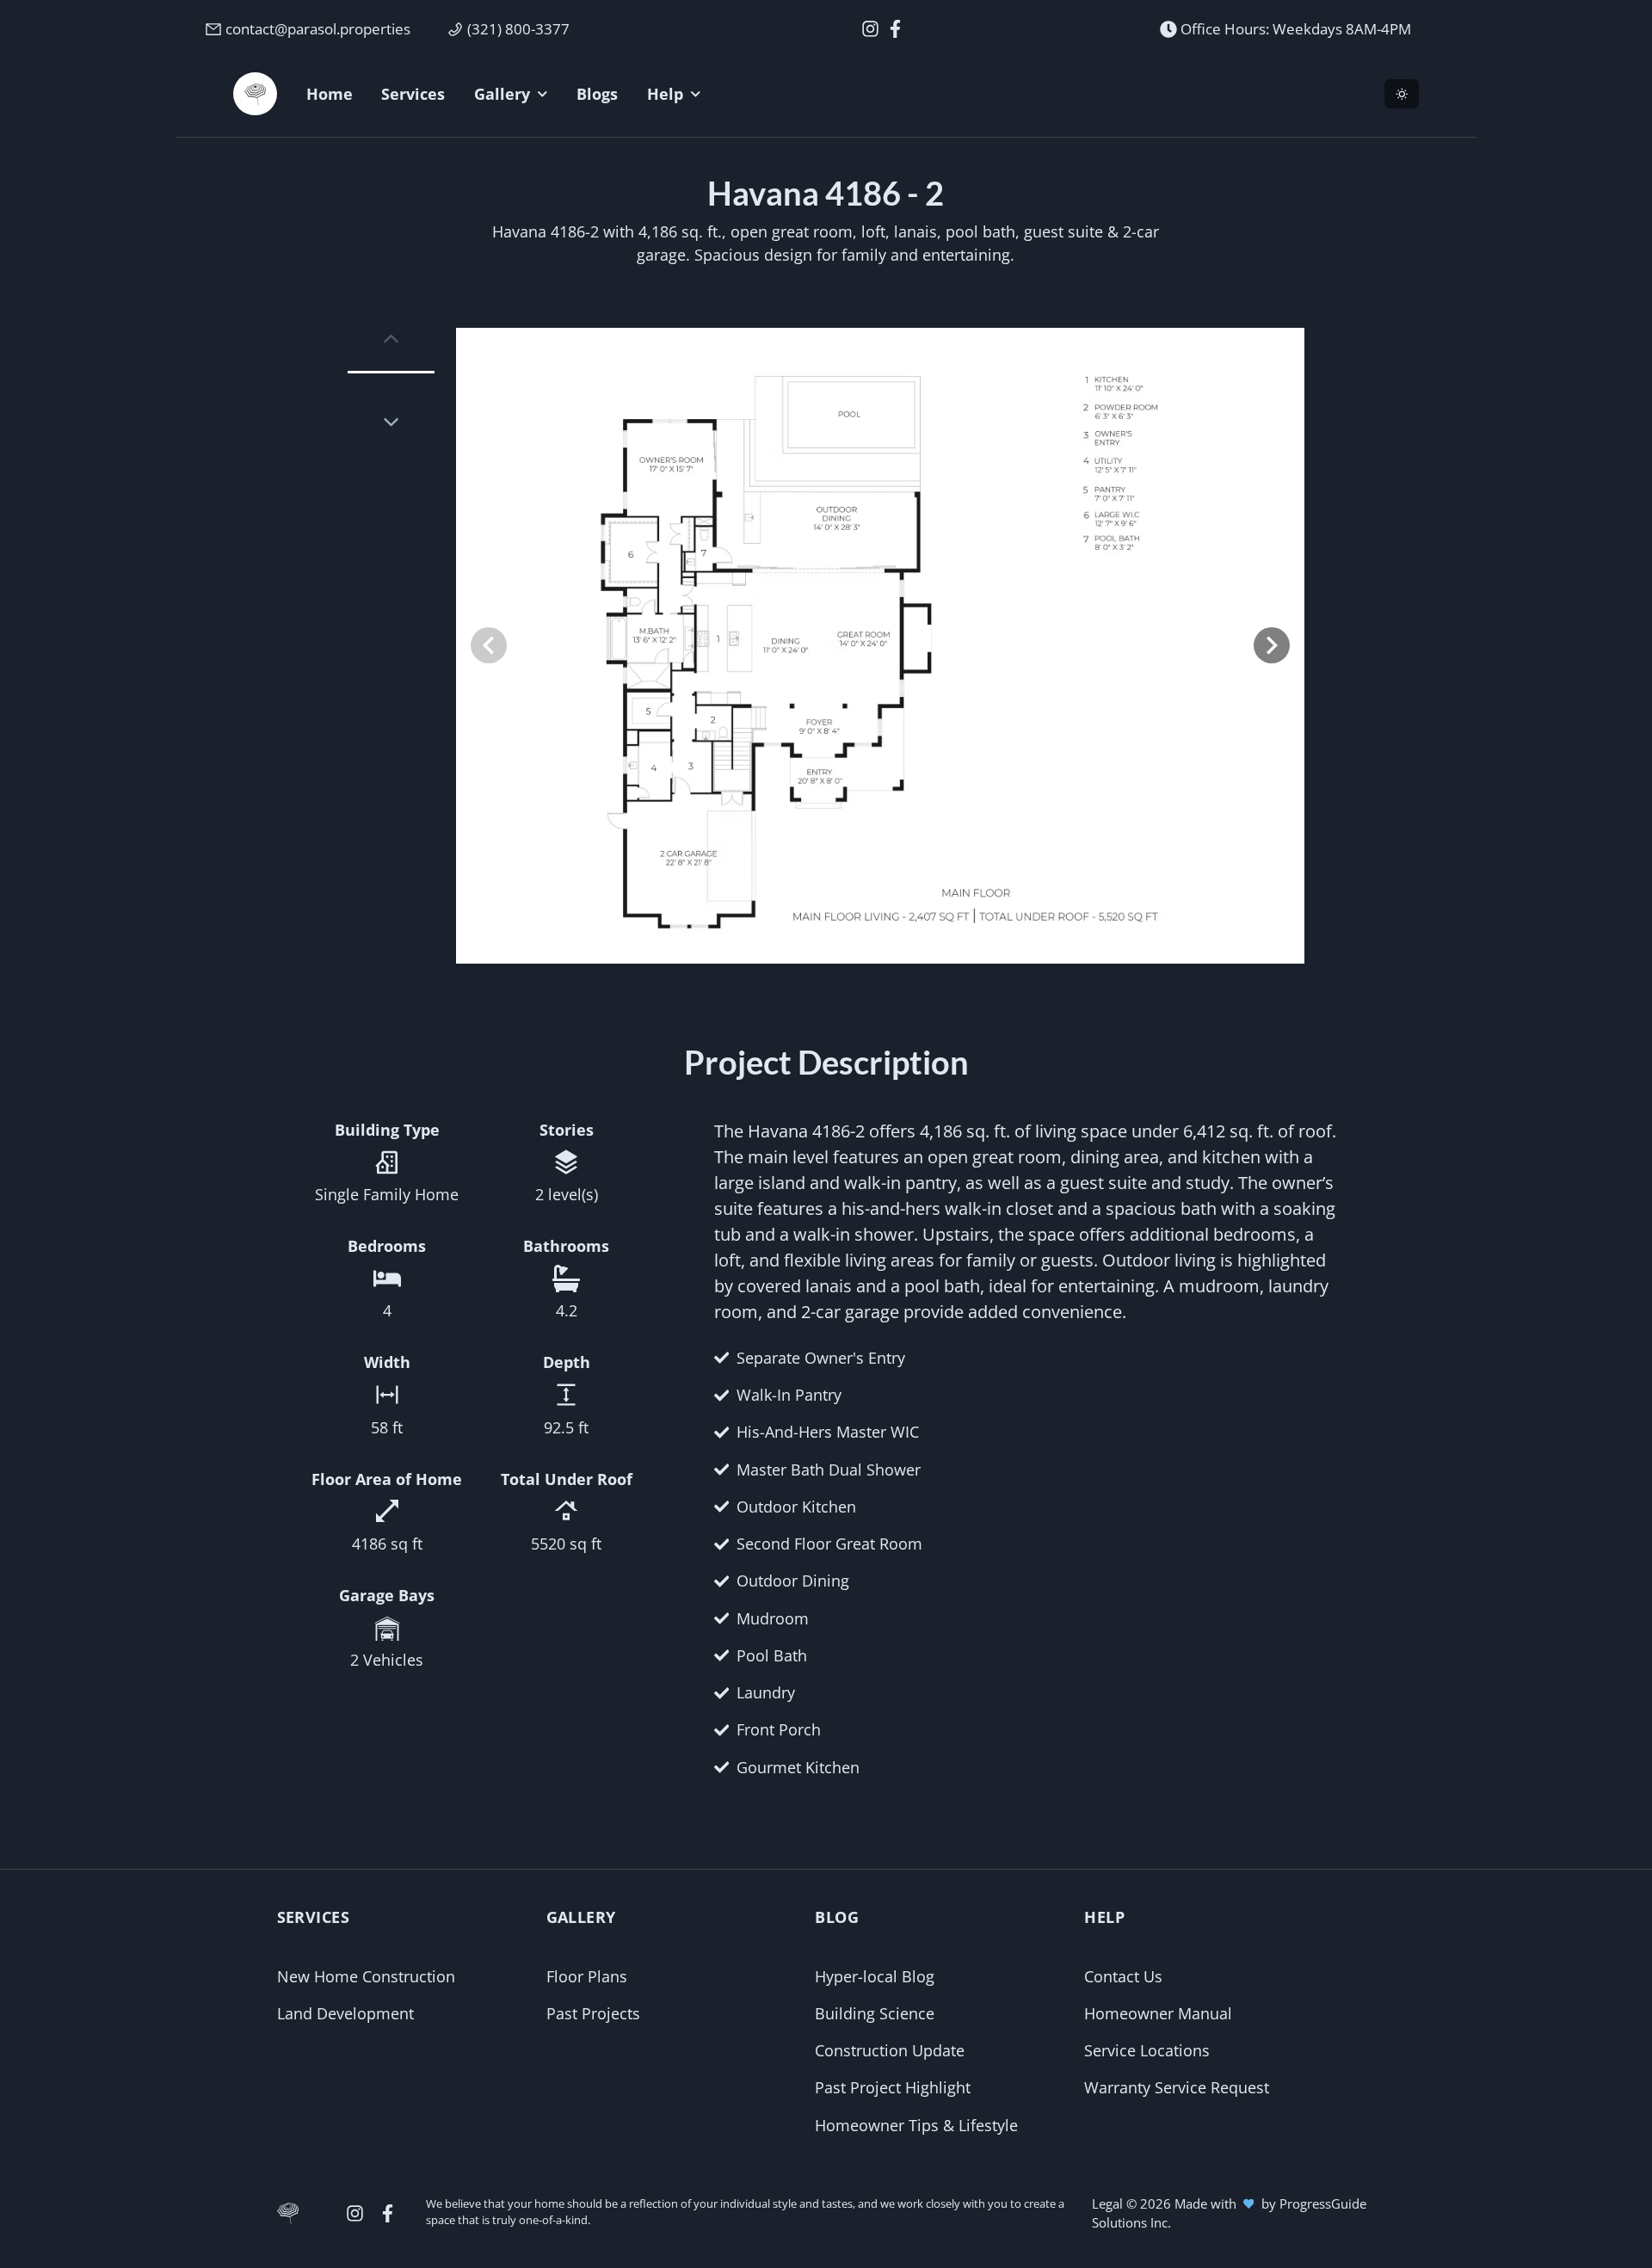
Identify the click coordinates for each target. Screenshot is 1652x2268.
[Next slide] (391, 422)
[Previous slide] (391, 339)
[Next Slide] (1272, 645)
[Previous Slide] (489, 645)
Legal (1109, 2203)
